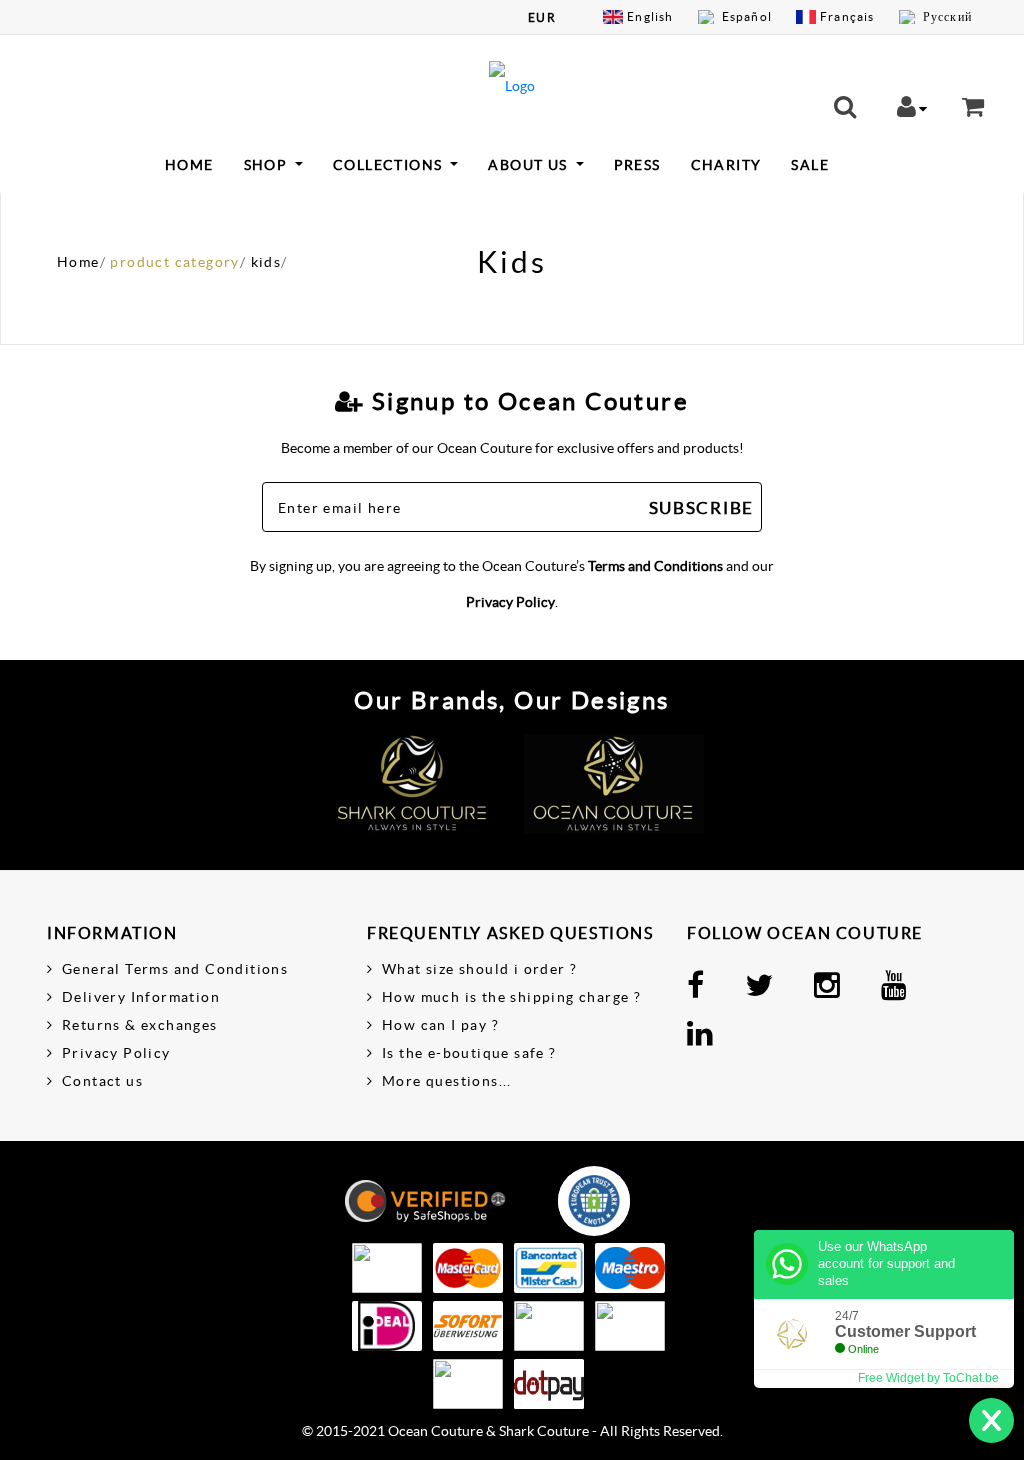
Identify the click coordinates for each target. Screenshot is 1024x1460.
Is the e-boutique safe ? (469, 1053)
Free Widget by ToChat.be (928, 1378)
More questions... (447, 1081)
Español (747, 16)
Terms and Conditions (655, 566)
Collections (390, 165)
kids (266, 262)
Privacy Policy (510, 602)
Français (847, 16)
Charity (726, 165)
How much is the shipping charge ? (511, 997)
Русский (947, 16)
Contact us (102, 1081)
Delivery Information (141, 997)
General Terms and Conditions (175, 969)
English (650, 16)
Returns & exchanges (140, 1025)
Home (189, 165)
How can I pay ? (440, 1025)
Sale (810, 165)
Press (637, 165)
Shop (268, 165)
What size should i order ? (479, 969)
